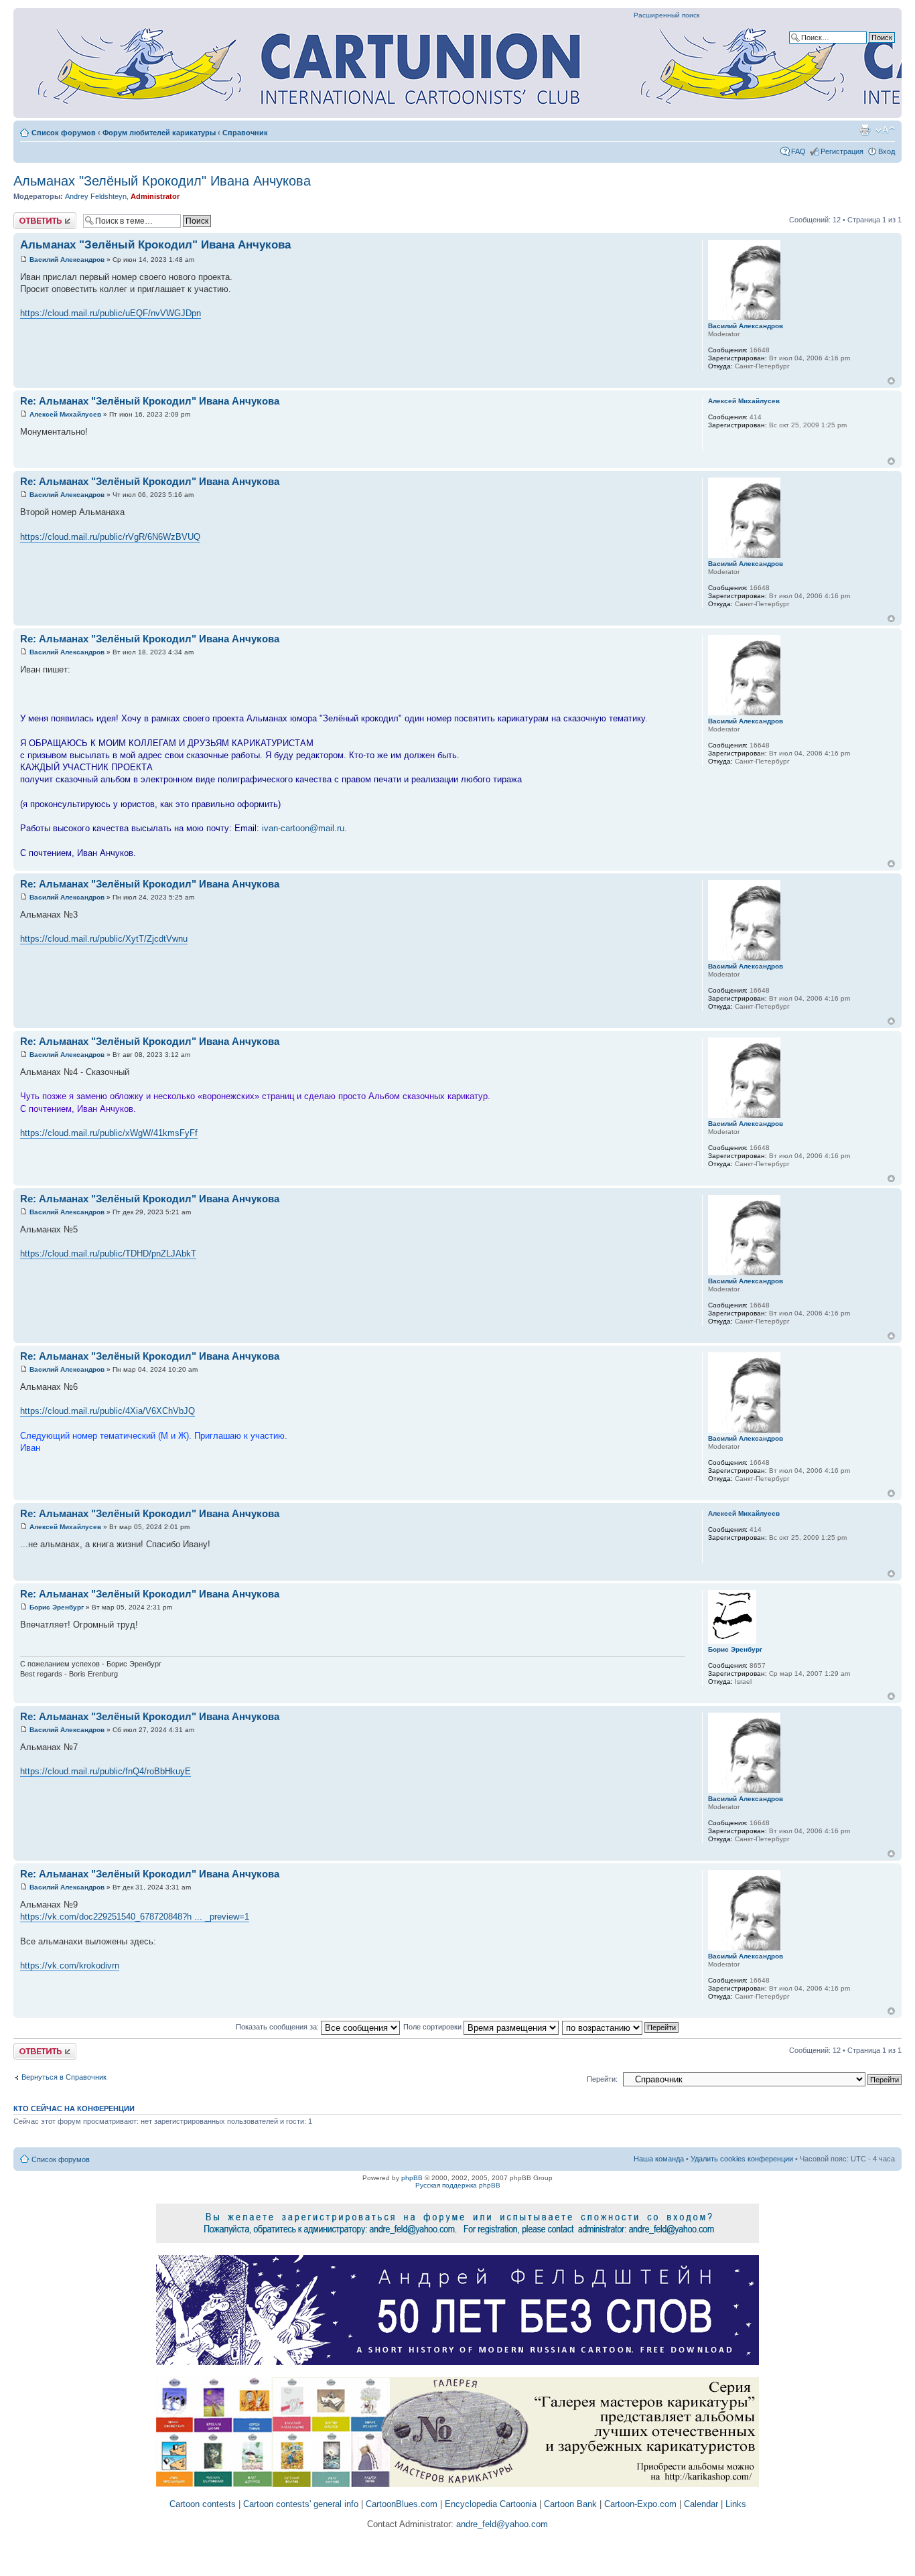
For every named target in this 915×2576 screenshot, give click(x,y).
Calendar (701, 2504)
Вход (887, 151)
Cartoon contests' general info (301, 2504)
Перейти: (602, 2079)
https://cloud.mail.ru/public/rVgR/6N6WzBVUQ (110, 537)
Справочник (245, 133)
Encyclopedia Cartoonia (491, 2504)
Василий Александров (67, 260)
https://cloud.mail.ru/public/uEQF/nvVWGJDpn (111, 313)
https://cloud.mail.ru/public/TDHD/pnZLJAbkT (108, 1254)
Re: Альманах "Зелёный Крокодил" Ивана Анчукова (150, 401)
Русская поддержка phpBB (458, 2185)
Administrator (155, 196)
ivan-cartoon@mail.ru (303, 828)
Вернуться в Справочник (64, 2077)
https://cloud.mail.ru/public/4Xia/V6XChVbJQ (108, 1411)
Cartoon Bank (570, 2504)
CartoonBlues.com (402, 2504)
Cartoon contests (203, 2504)
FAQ (798, 151)
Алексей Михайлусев (65, 414)
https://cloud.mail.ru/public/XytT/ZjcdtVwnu (104, 939)
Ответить (29, 216)
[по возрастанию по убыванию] (621, 2027)
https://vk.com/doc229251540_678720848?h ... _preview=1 (135, 1917)
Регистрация (842, 151)
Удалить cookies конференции (742, 2159)
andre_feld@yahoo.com (501, 2524)
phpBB (412, 2178)
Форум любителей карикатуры (159, 133)
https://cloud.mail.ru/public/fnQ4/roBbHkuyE (105, 1771)
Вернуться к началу (891, 381)
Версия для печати (865, 130)
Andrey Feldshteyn (96, 196)
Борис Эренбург (57, 1607)
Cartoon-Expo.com (640, 2504)
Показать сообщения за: (278, 2027)
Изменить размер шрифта (885, 130)
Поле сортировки (433, 2027)
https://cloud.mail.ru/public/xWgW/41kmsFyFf (109, 1133)
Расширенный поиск (666, 15)
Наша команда (659, 2159)
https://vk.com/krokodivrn (70, 1965)
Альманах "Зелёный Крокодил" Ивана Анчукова (162, 181)
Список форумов (64, 133)
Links (736, 2504)
